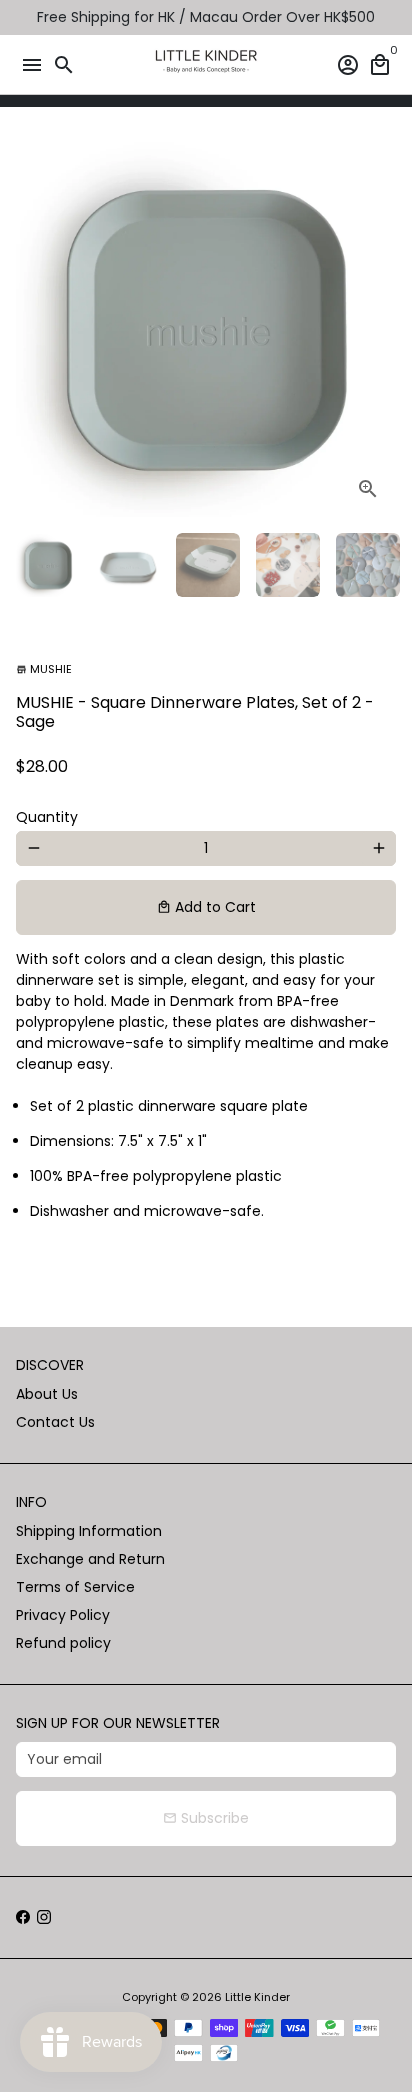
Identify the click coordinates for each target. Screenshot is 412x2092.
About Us (47, 1394)
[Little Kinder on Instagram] (44, 1917)
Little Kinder (257, 1997)
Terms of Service (75, 1587)
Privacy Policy (63, 1615)
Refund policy (63, 1643)
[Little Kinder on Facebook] (23, 1917)
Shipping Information (89, 1531)
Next (378, 327)
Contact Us (55, 1422)
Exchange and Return (90, 1559)
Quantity (47, 817)
